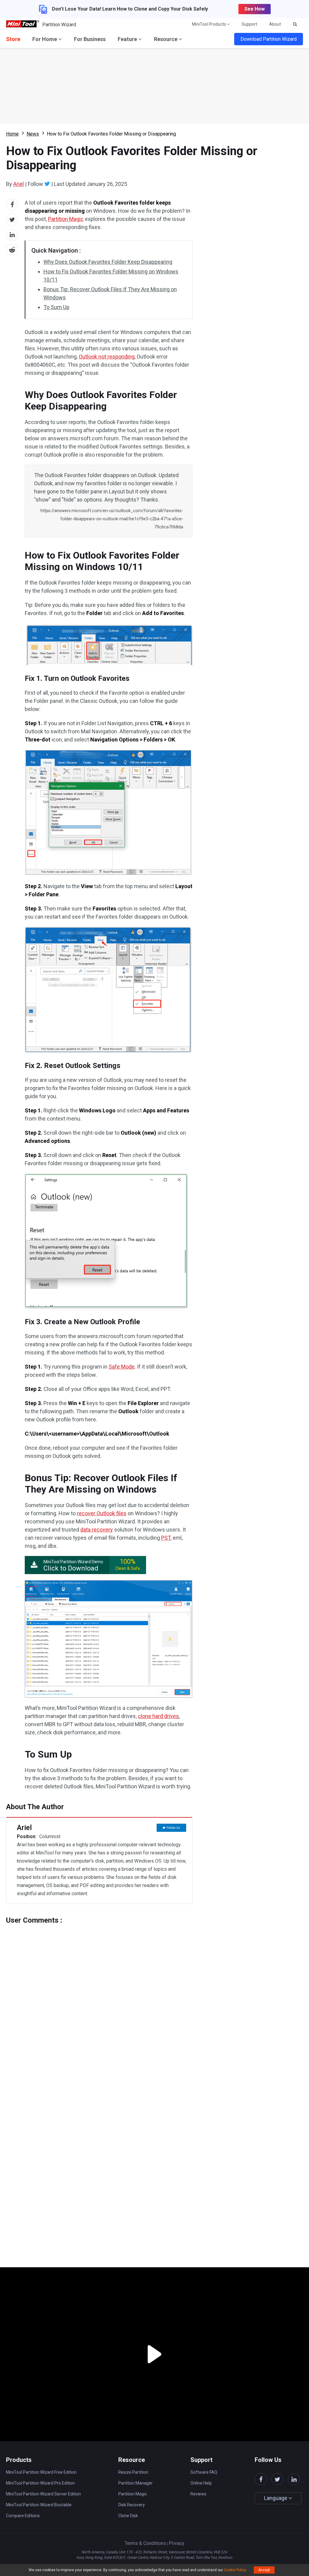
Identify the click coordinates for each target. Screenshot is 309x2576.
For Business (90, 39)
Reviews (198, 2494)
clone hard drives (158, 1716)
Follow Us (173, 1828)
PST (166, 1538)
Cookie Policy (235, 2570)
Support (249, 24)
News (33, 134)
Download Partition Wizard (269, 39)
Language (276, 2498)
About (275, 24)
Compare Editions (23, 2516)
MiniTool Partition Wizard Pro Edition (40, 2483)
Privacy (177, 2543)
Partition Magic (66, 219)
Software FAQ (204, 2472)
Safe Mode (122, 1367)
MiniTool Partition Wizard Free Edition (41, 2472)
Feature (128, 39)
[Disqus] (99, 2000)
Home (12, 134)
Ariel (19, 184)
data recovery (97, 1530)
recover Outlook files (102, 1513)
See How (255, 9)
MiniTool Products (209, 24)
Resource (166, 39)
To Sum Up (56, 307)
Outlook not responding (107, 357)
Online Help (201, 2483)
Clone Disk (128, 2516)
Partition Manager (135, 2483)
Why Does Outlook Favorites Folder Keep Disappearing (108, 262)
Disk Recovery (132, 2505)
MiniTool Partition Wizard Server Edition (43, 2494)
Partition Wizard (59, 25)
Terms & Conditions (145, 2543)
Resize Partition (133, 2472)
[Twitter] (47, 184)
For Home (45, 39)
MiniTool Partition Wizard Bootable (39, 2505)
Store (13, 39)
